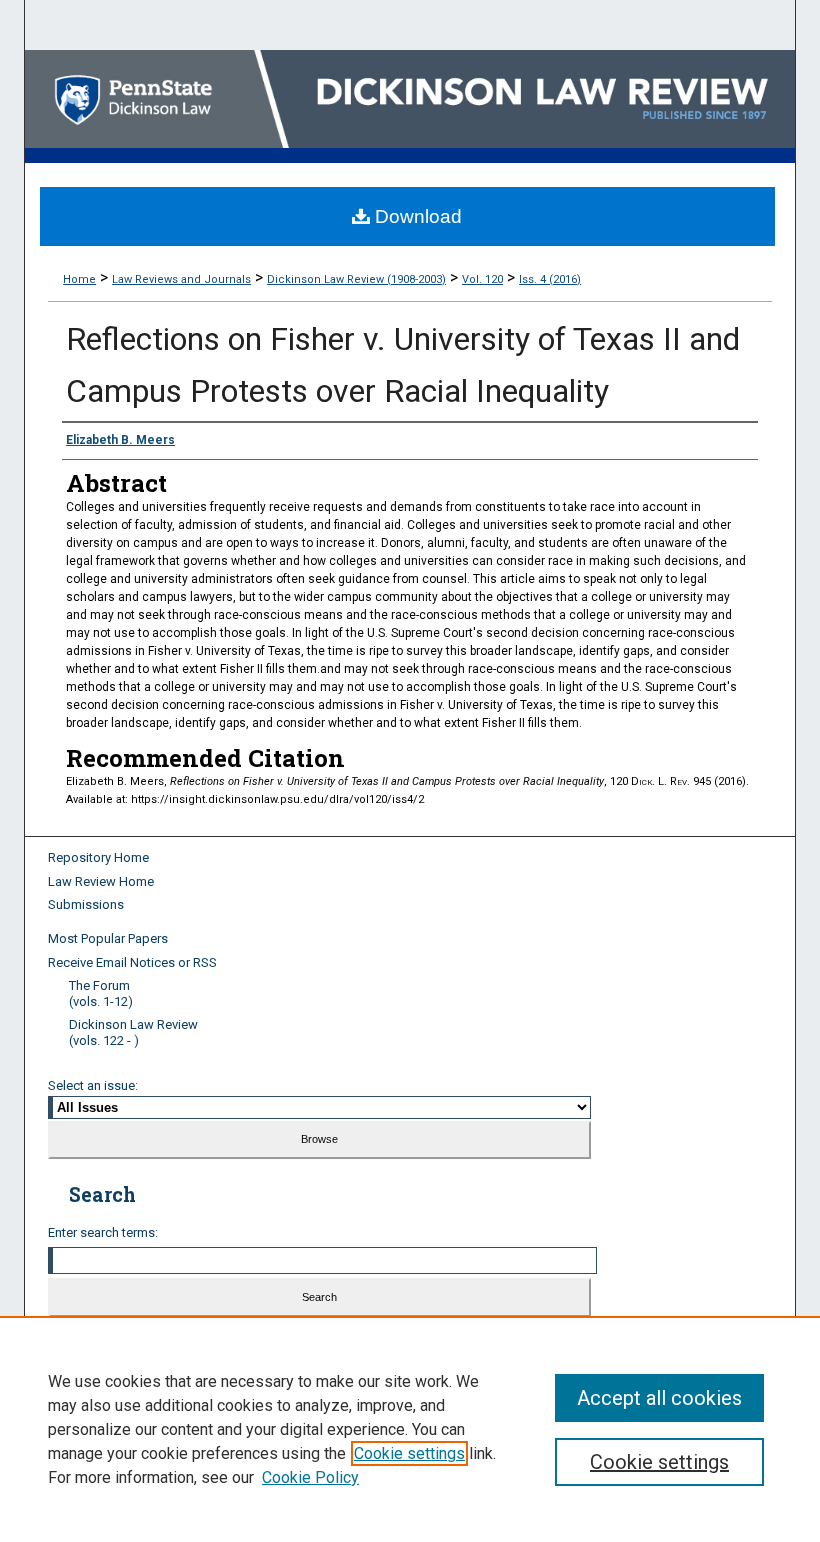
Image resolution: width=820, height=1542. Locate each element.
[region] (410, 1429)
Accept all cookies (659, 1398)
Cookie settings (409, 1453)
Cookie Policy (310, 1477)
